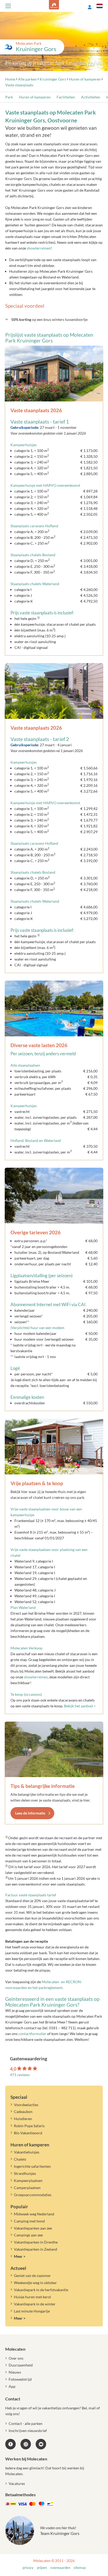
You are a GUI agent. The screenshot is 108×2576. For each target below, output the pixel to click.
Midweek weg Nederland (34, 2214)
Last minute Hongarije (32, 2311)
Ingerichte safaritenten (32, 2166)
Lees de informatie (30, 1813)
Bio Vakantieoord (28, 2133)
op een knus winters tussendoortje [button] (49, 319)
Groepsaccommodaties (33, 2195)
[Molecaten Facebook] (10, 2444)
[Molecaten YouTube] (41, 2444)
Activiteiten (91, 97)
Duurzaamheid (21, 2365)
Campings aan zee (28, 2235)
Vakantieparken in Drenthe (36, 2242)
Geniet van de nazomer (32, 2276)
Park (9, 97)
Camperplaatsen (27, 2188)
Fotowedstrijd (20, 2379)
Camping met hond (29, 2221)
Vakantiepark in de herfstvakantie (41, 2290)
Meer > (20, 2256)
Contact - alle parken (26, 2423)
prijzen (42, 2568)
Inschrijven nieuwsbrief (28, 2431)
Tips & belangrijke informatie (43, 1786)
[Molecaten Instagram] (26, 2444)
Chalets (20, 2159)
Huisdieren (23, 2119)
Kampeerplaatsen (28, 2180)
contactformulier (32, 2034)
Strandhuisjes (25, 2173)
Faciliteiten (66, 97)
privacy (28, 2568)
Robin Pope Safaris (29, 2126)
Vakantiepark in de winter (35, 2304)
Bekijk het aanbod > (80, 1706)
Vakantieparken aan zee (33, 2228)
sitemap (80, 2568)
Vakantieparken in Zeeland (36, 2249)
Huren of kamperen (35, 97)
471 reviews (20, 2075)
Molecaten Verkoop (26, 1648)
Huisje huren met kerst (32, 2297)
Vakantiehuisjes (27, 2152)
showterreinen (39, 248)
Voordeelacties (26, 2105)
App (12, 2386)
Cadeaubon (23, 2112)
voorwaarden (60, 2568)
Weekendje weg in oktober (35, 2283)
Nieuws (15, 2372)
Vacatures (17, 2483)
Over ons (16, 2358)
